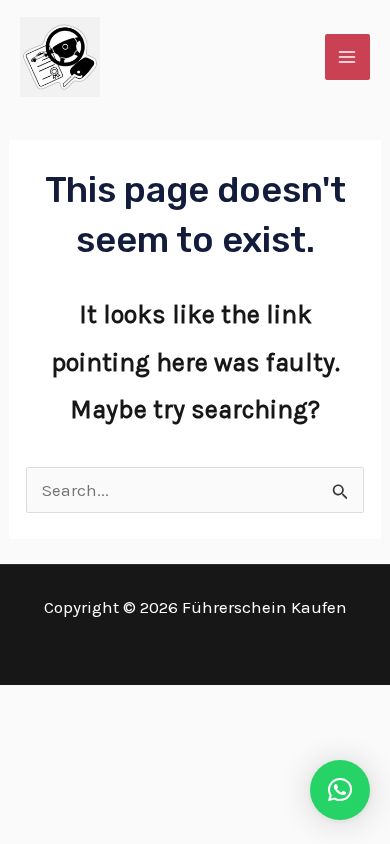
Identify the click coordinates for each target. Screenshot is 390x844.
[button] (340, 790)
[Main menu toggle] (348, 57)
